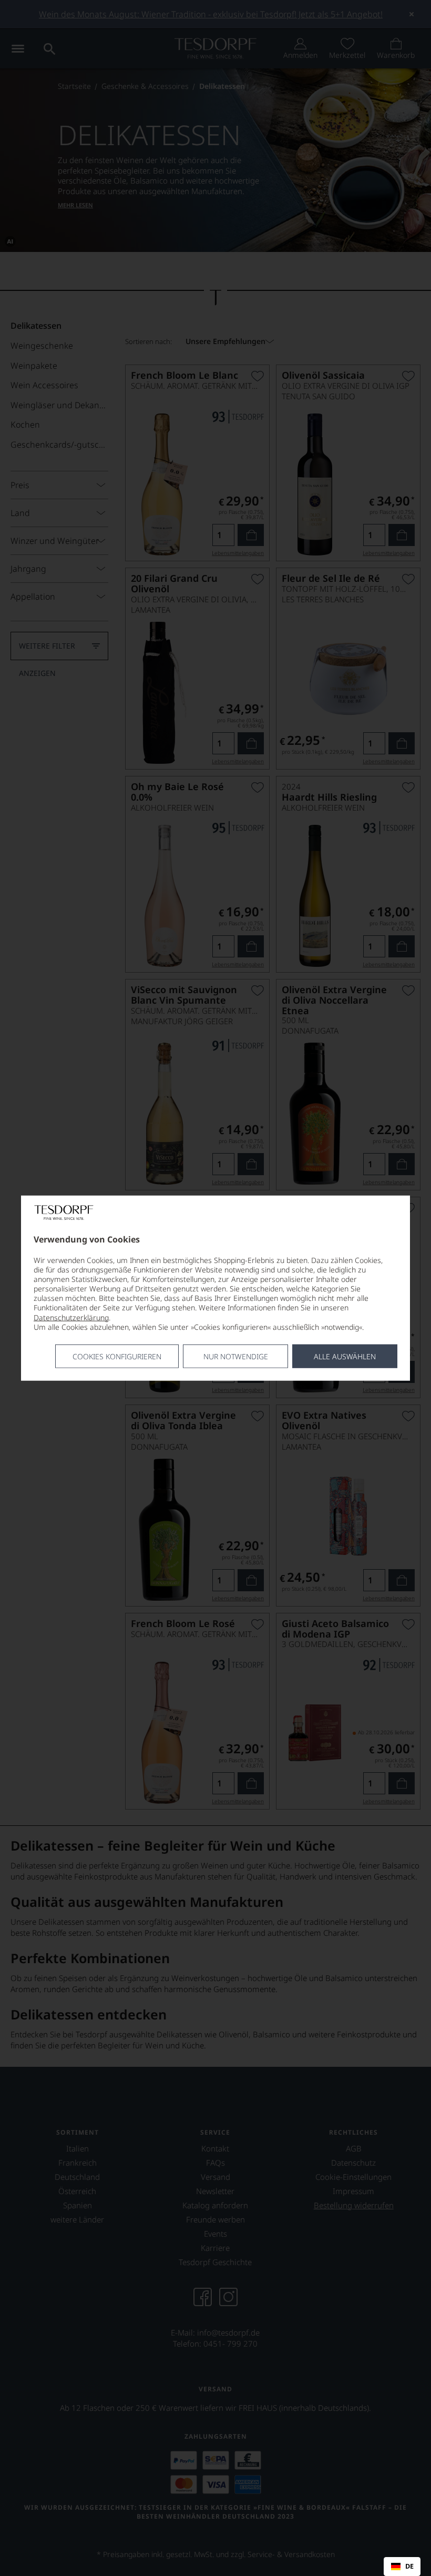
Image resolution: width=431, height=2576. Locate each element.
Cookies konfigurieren (117, 1356)
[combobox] (402, 2567)
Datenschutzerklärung (71, 1317)
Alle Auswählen (345, 1356)
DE (409, 2567)
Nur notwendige (236, 1356)
